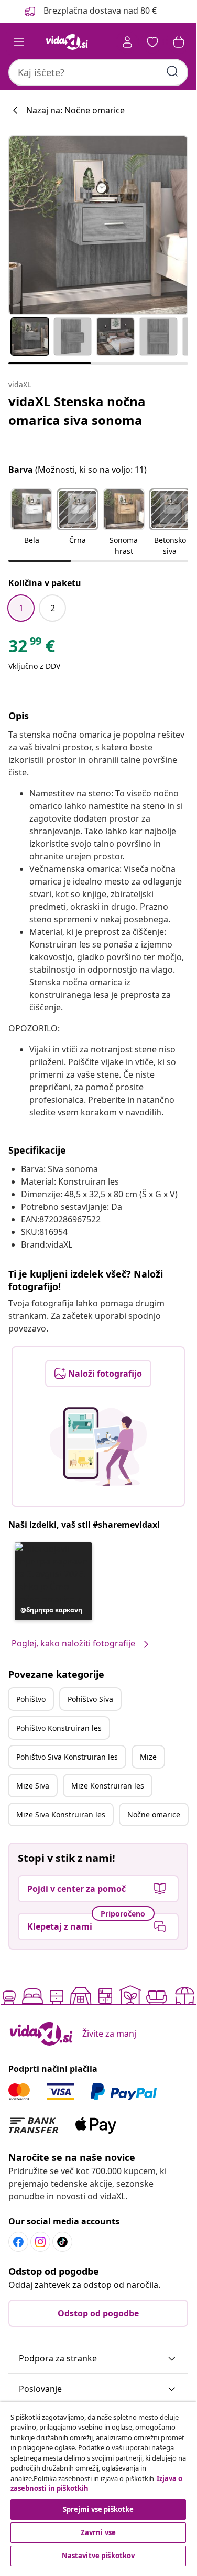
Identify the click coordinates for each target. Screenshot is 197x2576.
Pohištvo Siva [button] (90, 1699)
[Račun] (127, 42)
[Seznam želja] (152, 42)
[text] (32, 648)
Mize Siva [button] (33, 1786)
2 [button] (53, 608)
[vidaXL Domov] (67, 42)
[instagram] (40, 2242)
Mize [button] (148, 1757)
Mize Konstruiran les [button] (108, 1786)
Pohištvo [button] (31, 1699)
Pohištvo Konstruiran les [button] (59, 1728)
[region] (98, 2485)
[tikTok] (62, 2242)
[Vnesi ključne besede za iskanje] (172, 71)
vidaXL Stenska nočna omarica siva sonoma (77, 411)
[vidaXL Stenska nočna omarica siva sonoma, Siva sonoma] (98, 225)
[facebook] (18, 2242)
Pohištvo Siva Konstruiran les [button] (67, 1757)
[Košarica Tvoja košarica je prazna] (179, 42)
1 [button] (21, 608)
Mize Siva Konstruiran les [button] (61, 1814)
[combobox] (98, 72)
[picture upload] (98, 1446)
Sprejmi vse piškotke (98, 2509)
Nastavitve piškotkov (98, 2556)
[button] (90, 12)
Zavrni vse (98, 2532)
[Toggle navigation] (19, 42)
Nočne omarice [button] (154, 1814)
